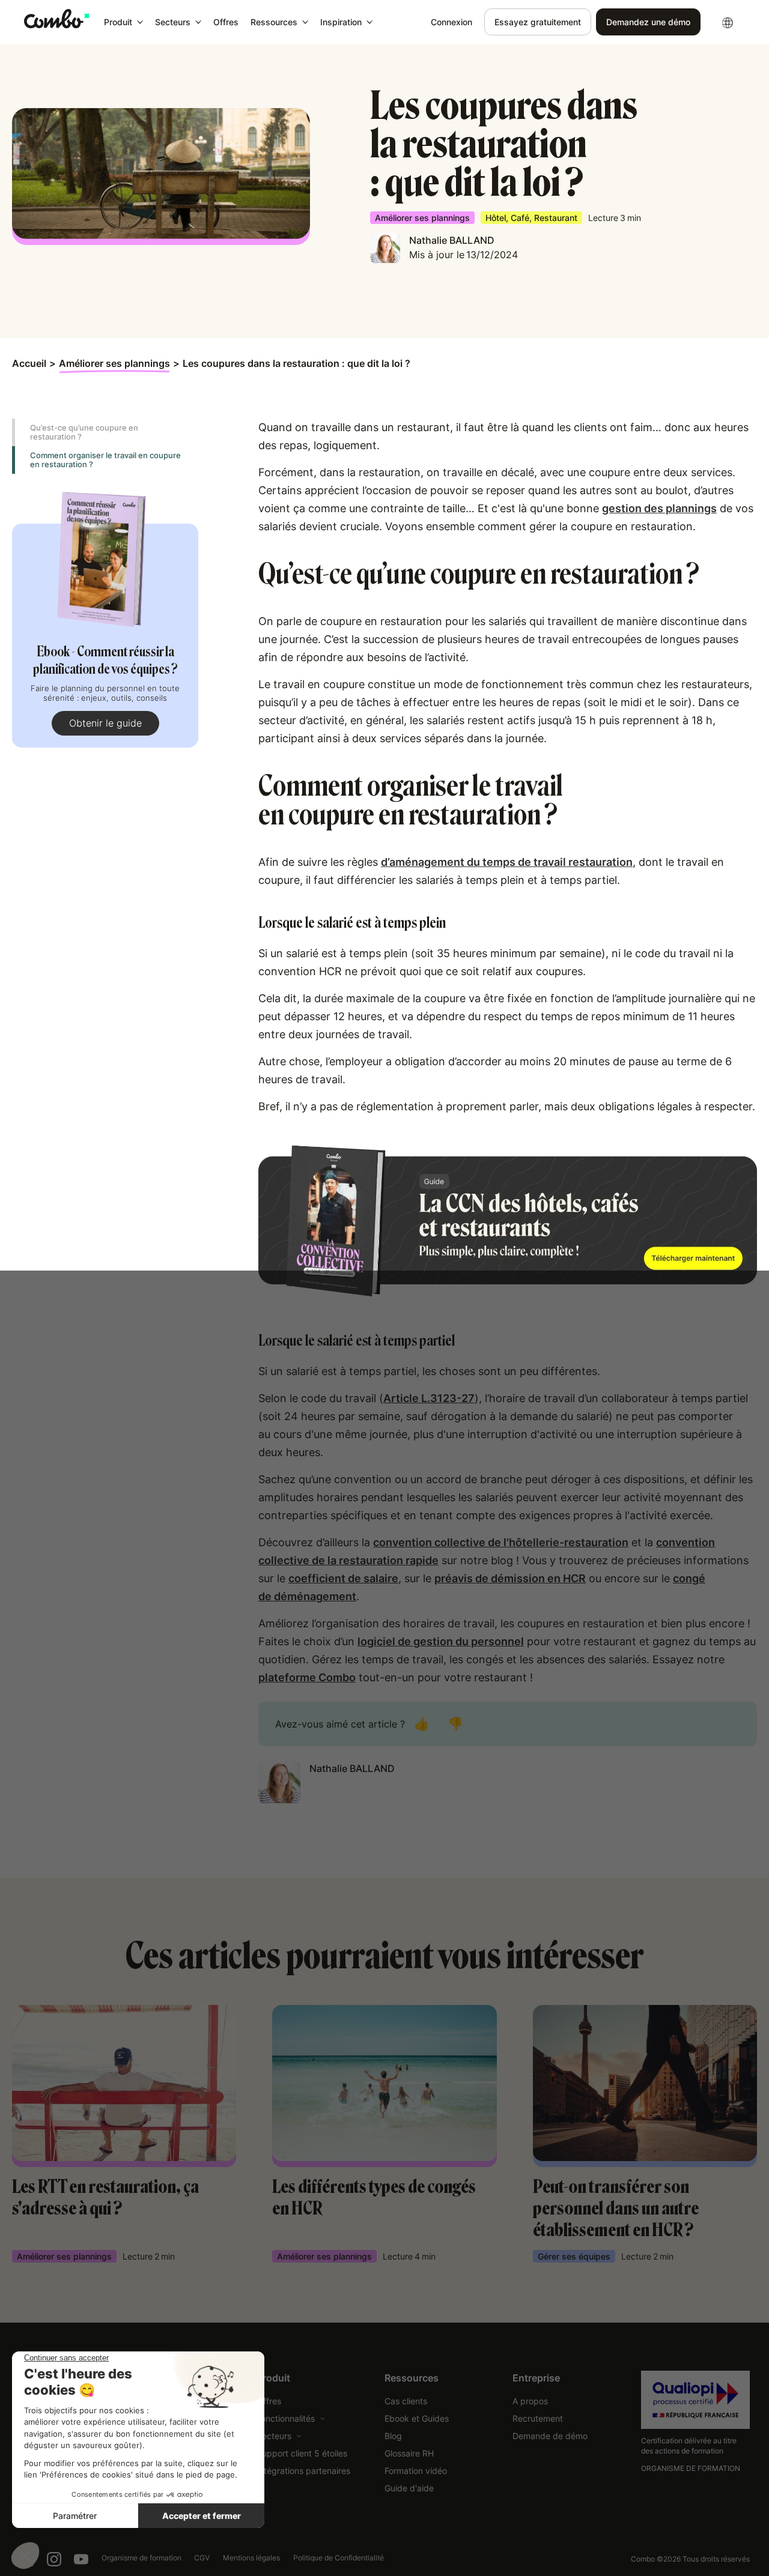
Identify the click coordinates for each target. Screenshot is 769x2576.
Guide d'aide (409, 2488)
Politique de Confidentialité (339, 2558)
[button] (123, 22)
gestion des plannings (659, 508)
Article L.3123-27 (429, 1398)
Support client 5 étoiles (302, 2453)
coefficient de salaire (343, 1578)
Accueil (29, 363)
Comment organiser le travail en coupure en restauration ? (105, 460)
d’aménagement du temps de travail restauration (507, 862)
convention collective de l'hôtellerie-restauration (501, 1542)
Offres (226, 22)
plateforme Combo (307, 1677)
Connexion (451, 22)
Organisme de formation (141, 2558)
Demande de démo (550, 2436)
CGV (202, 2558)
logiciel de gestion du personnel (441, 1641)
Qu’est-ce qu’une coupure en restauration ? (84, 432)
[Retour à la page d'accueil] (57, 19)
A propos (530, 2401)
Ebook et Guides (417, 2418)
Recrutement (538, 2418)
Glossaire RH (409, 2453)
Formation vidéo (416, 2471)
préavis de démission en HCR (510, 1578)
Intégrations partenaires (303, 2471)
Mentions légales (251, 2558)
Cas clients (406, 2401)
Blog (393, 2436)
